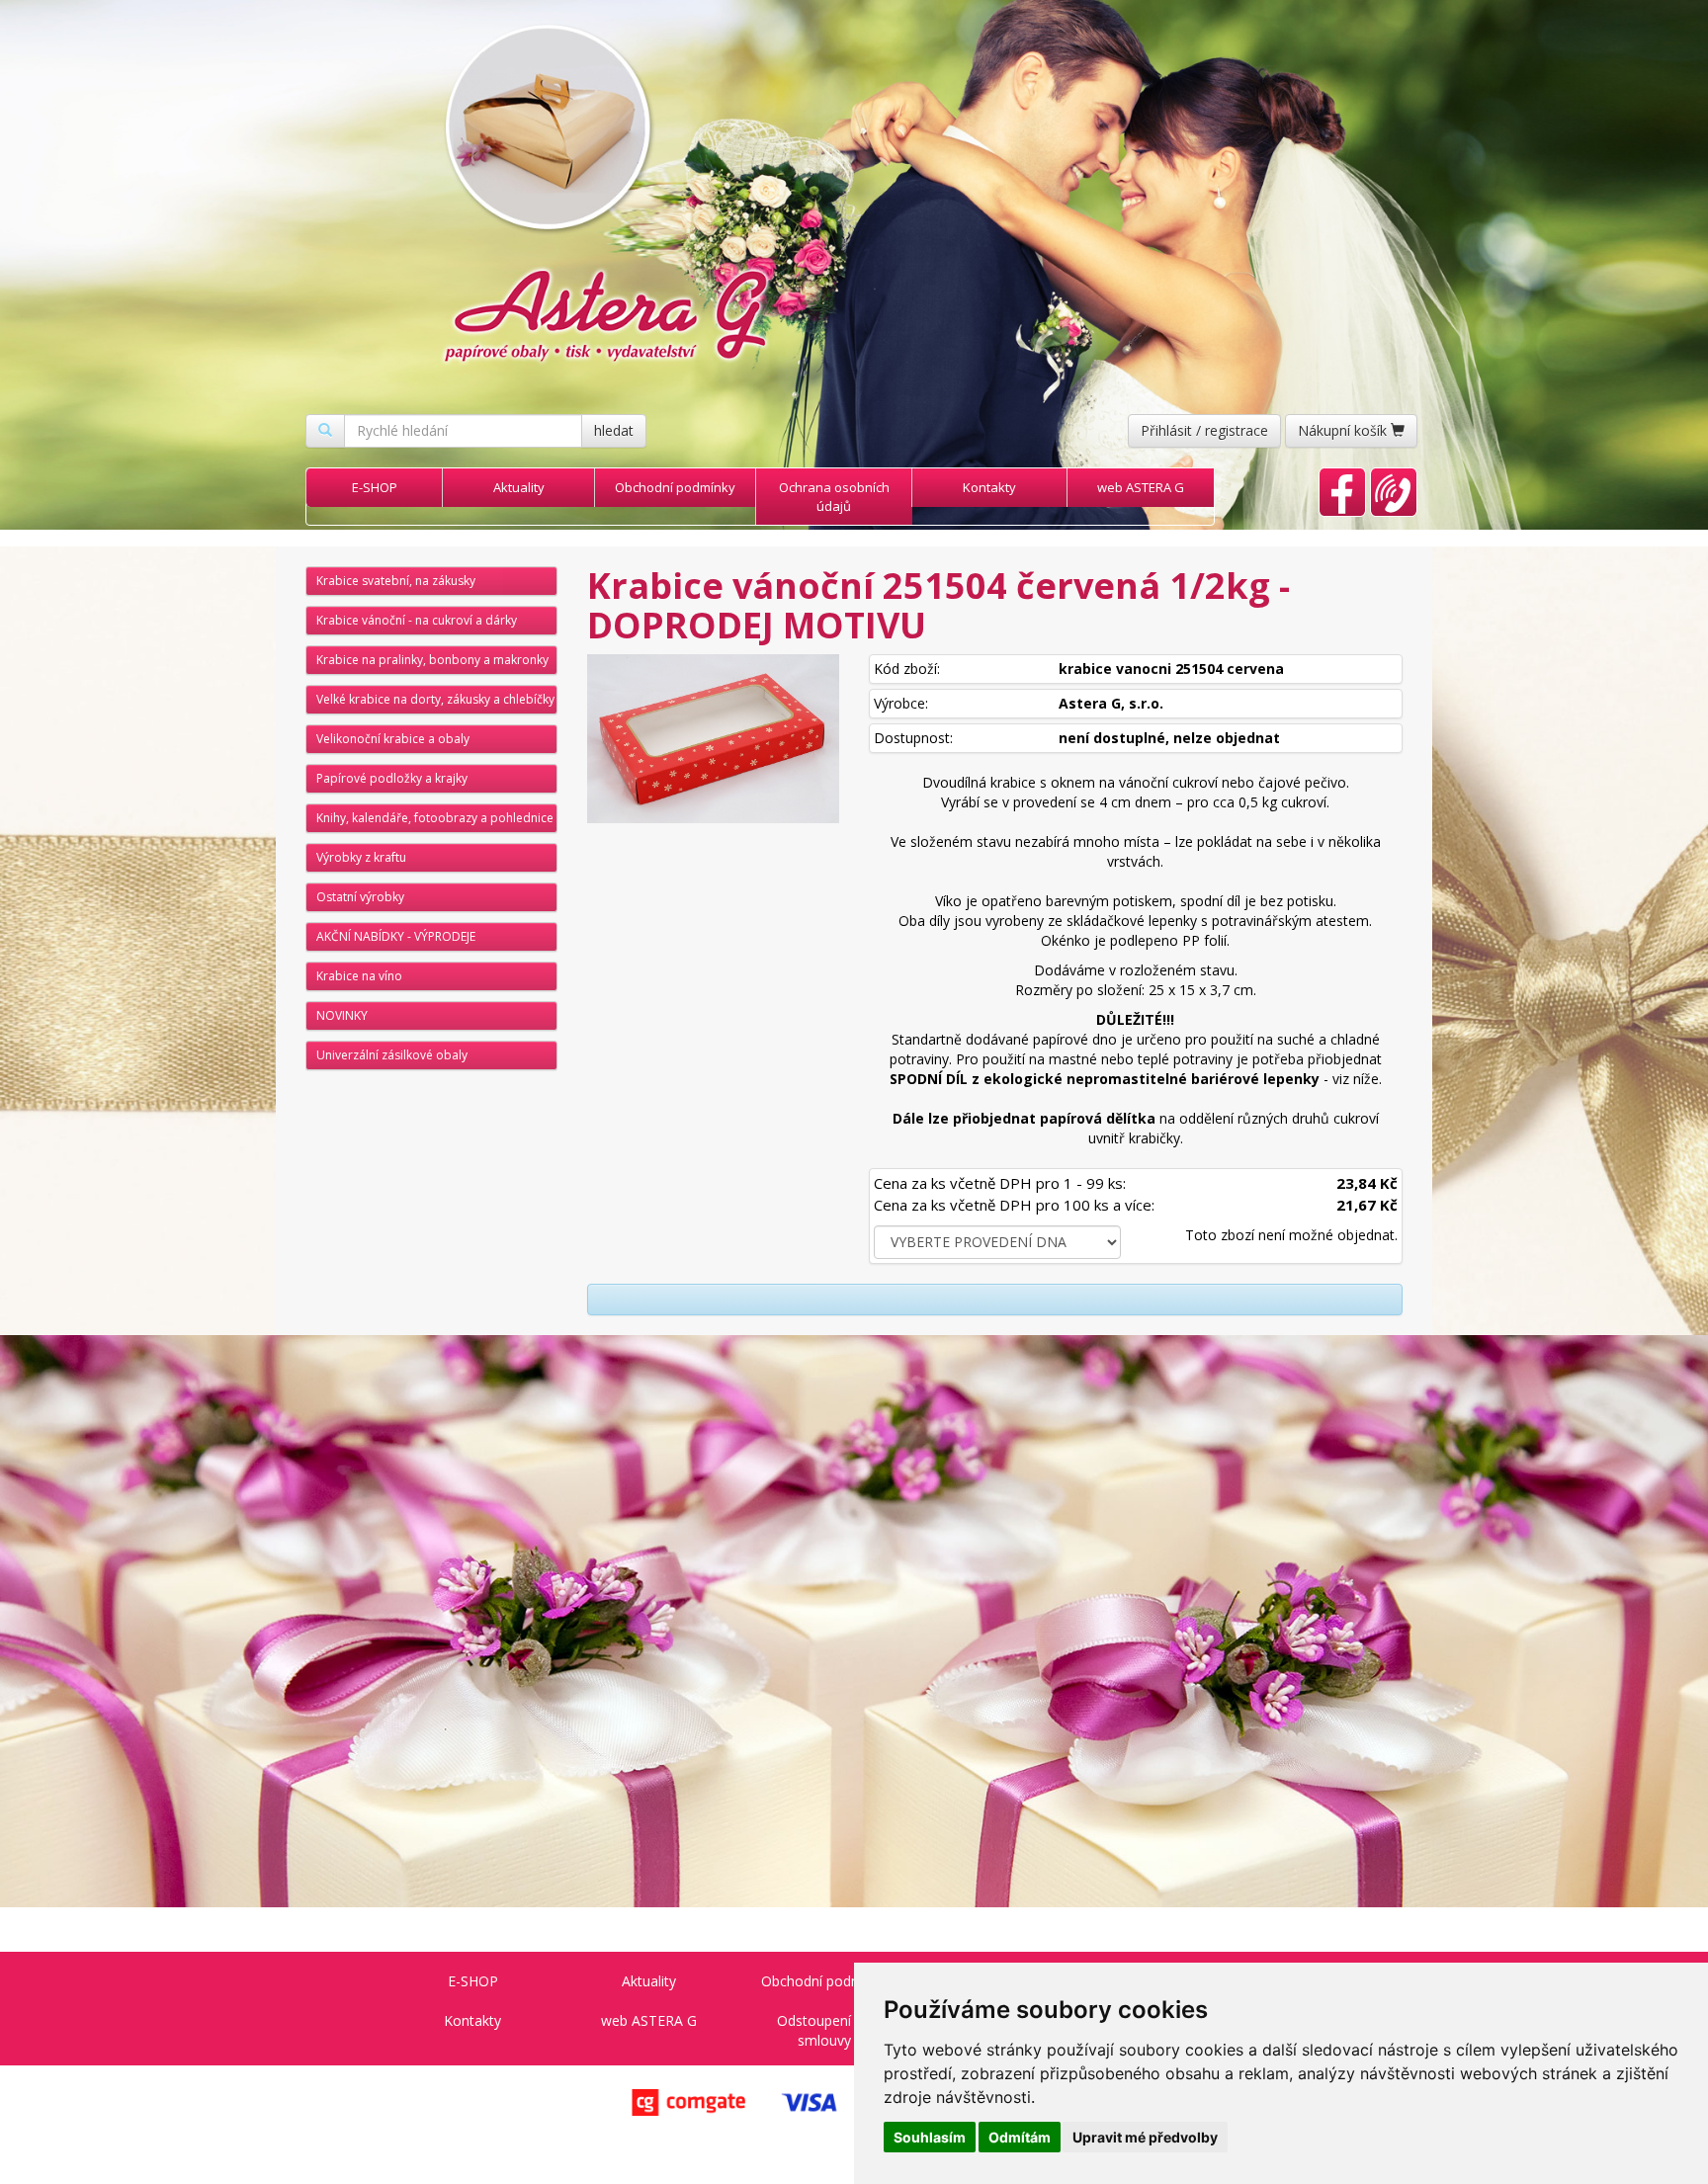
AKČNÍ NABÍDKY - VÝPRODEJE (396, 936)
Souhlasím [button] (930, 2137)
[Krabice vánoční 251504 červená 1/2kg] (713, 739)
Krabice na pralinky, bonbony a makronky (432, 660)
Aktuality (519, 487)
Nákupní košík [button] (1344, 430)
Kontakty (989, 487)
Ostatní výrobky (360, 897)
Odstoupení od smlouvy (824, 2030)
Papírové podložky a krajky (392, 778)
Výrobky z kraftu (361, 857)
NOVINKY (342, 1015)
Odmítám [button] (1020, 2137)
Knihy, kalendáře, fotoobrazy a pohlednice (435, 818)
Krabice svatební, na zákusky (396, 581)
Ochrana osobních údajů (834, 497)
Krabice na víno (359, 976)
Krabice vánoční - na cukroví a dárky (417, 620)
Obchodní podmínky (675, 487)
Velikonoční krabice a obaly (393, 739)
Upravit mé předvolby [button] (1145, 2137)
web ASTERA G (1141, 487)
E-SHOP (375, 487)
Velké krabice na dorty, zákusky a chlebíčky (435, 699)
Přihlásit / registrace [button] (1204, 430)
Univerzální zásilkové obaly (392, 1055)
